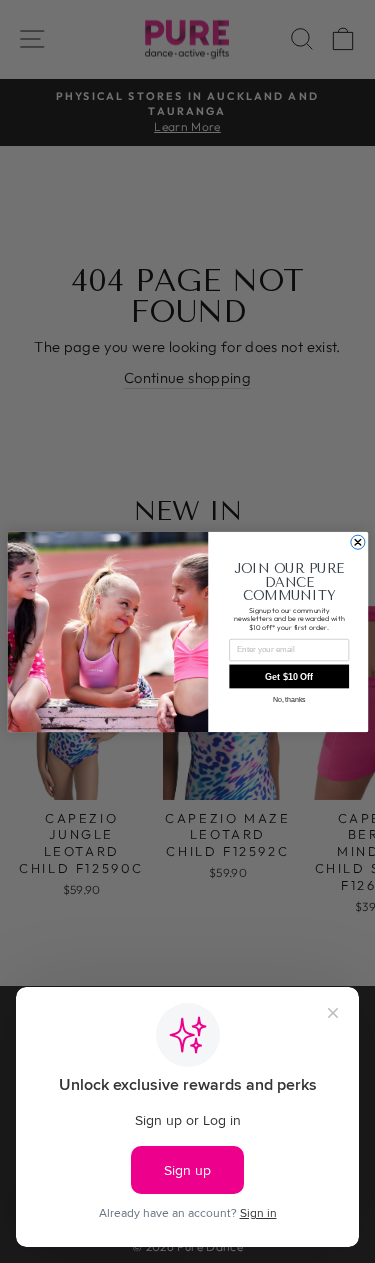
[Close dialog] (357, 542)
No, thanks (288, 699)
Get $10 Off (289, 676)
